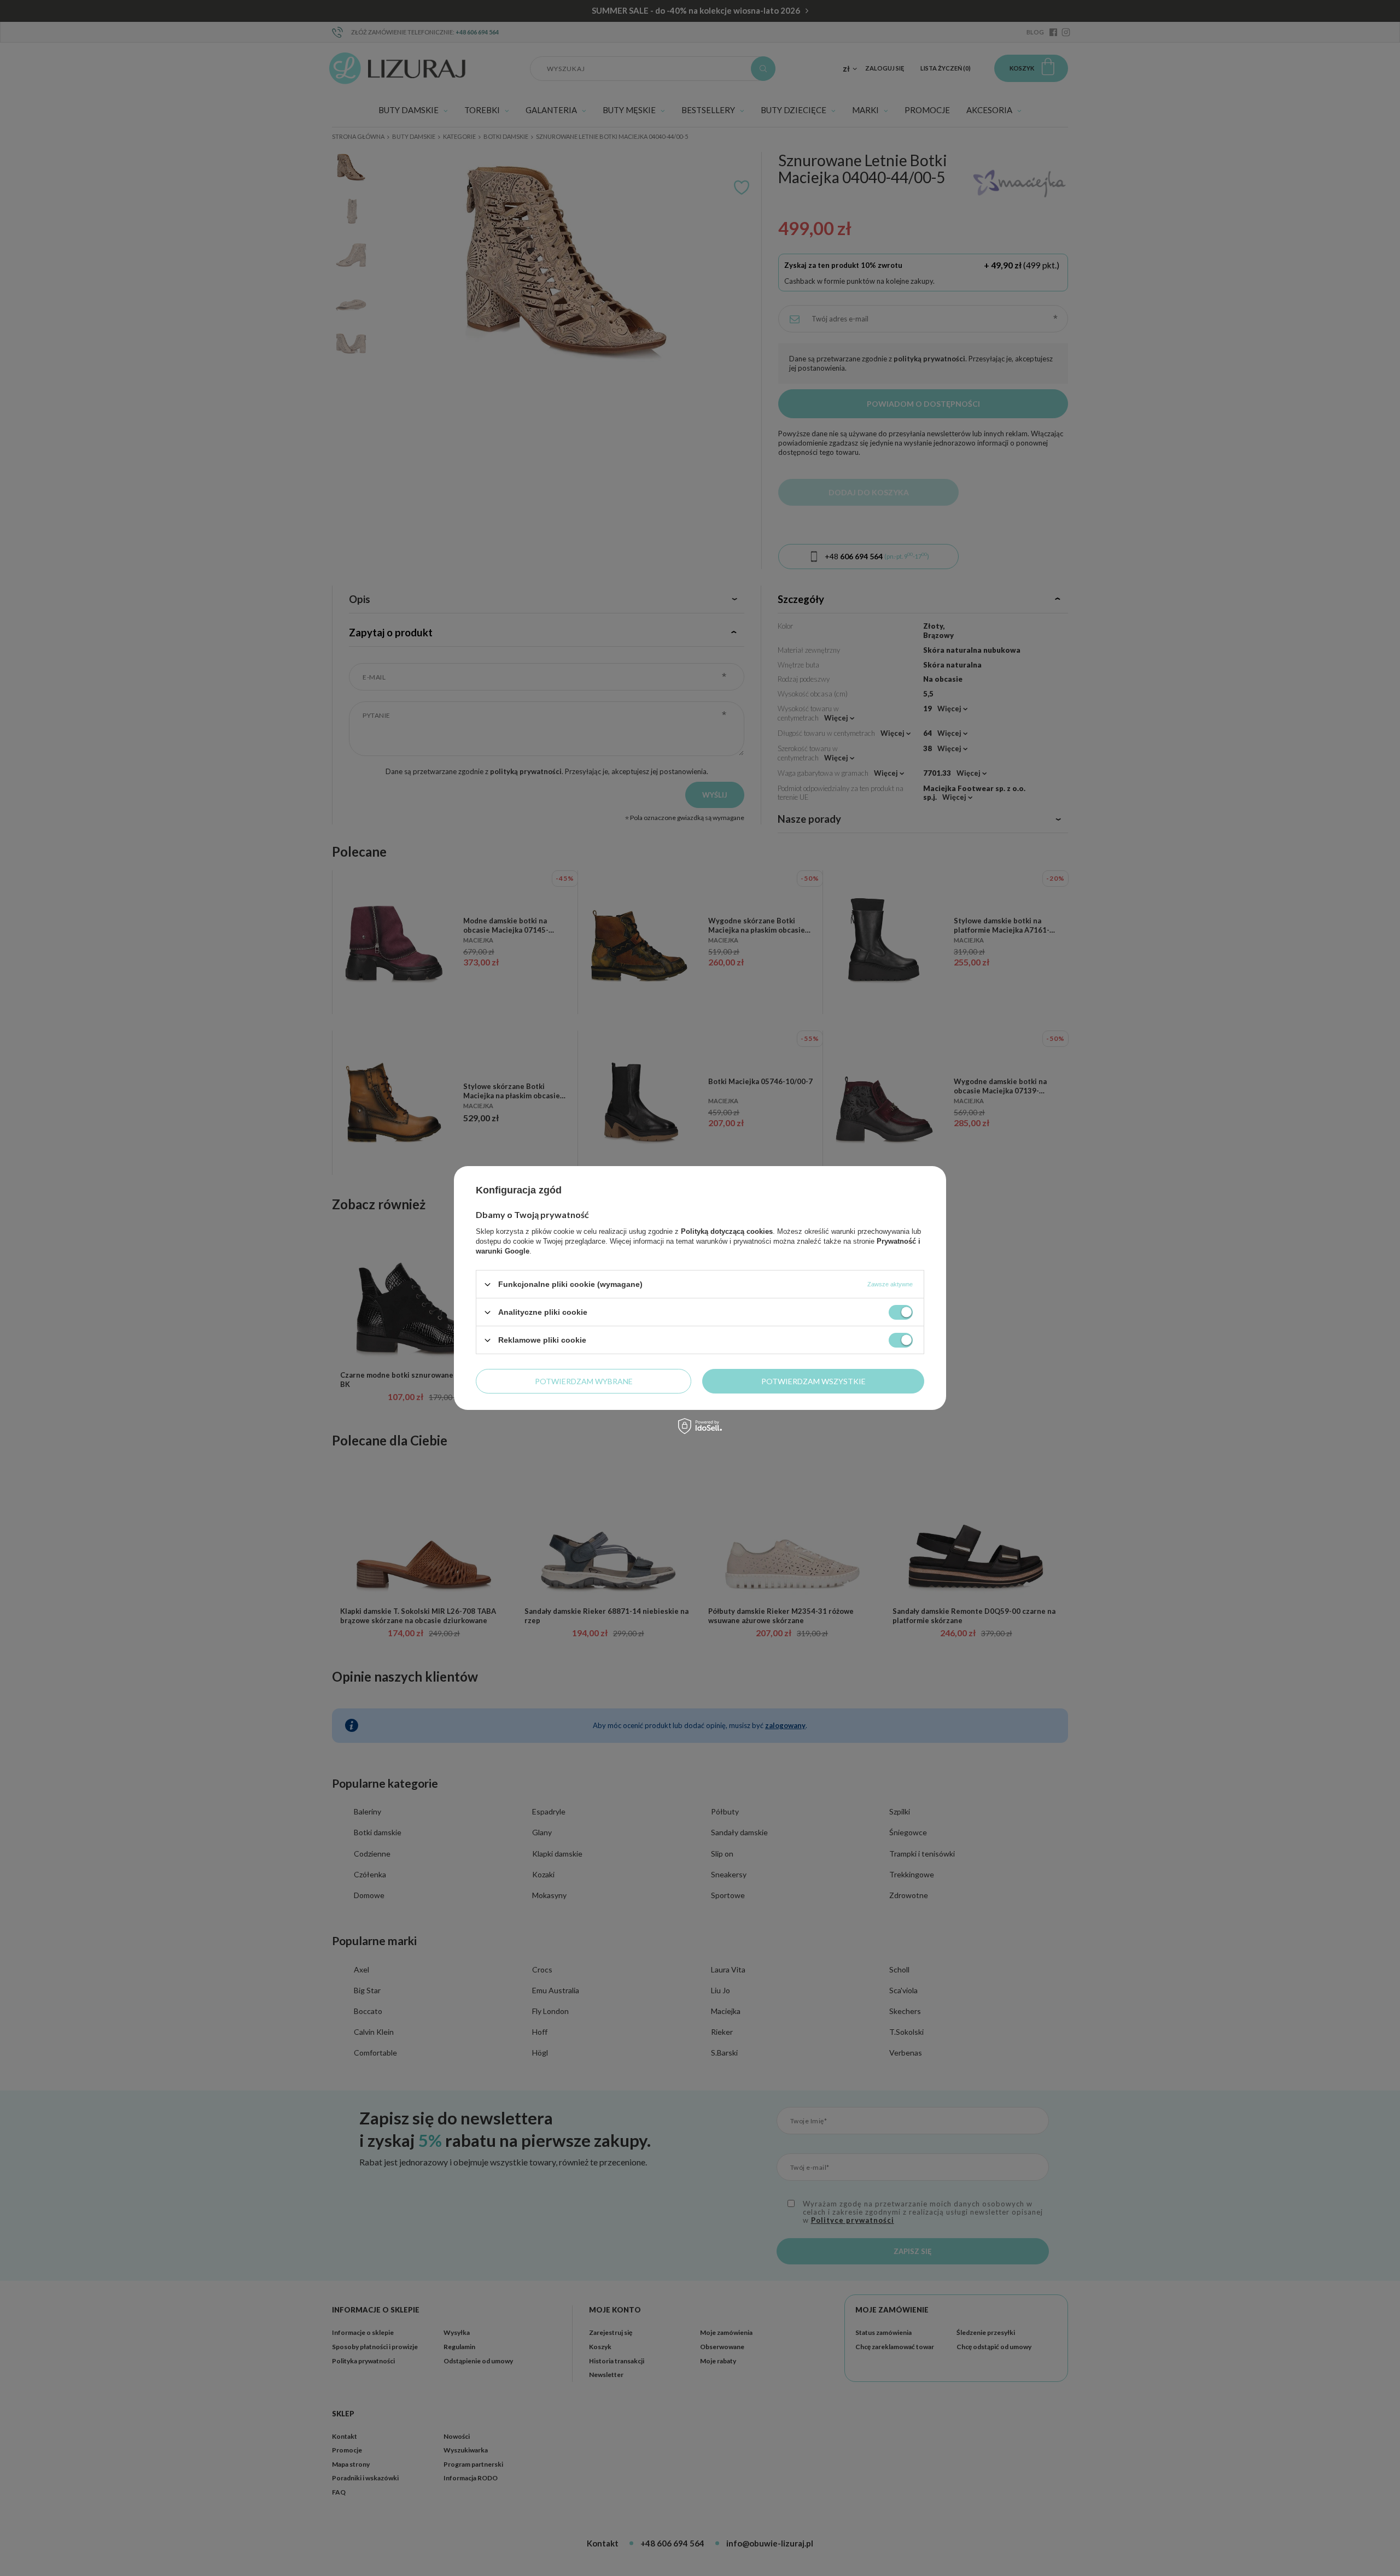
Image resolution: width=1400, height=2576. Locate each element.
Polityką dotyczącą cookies (727, 1231)
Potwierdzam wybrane (584, 1381)
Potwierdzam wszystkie (813, 1381)
